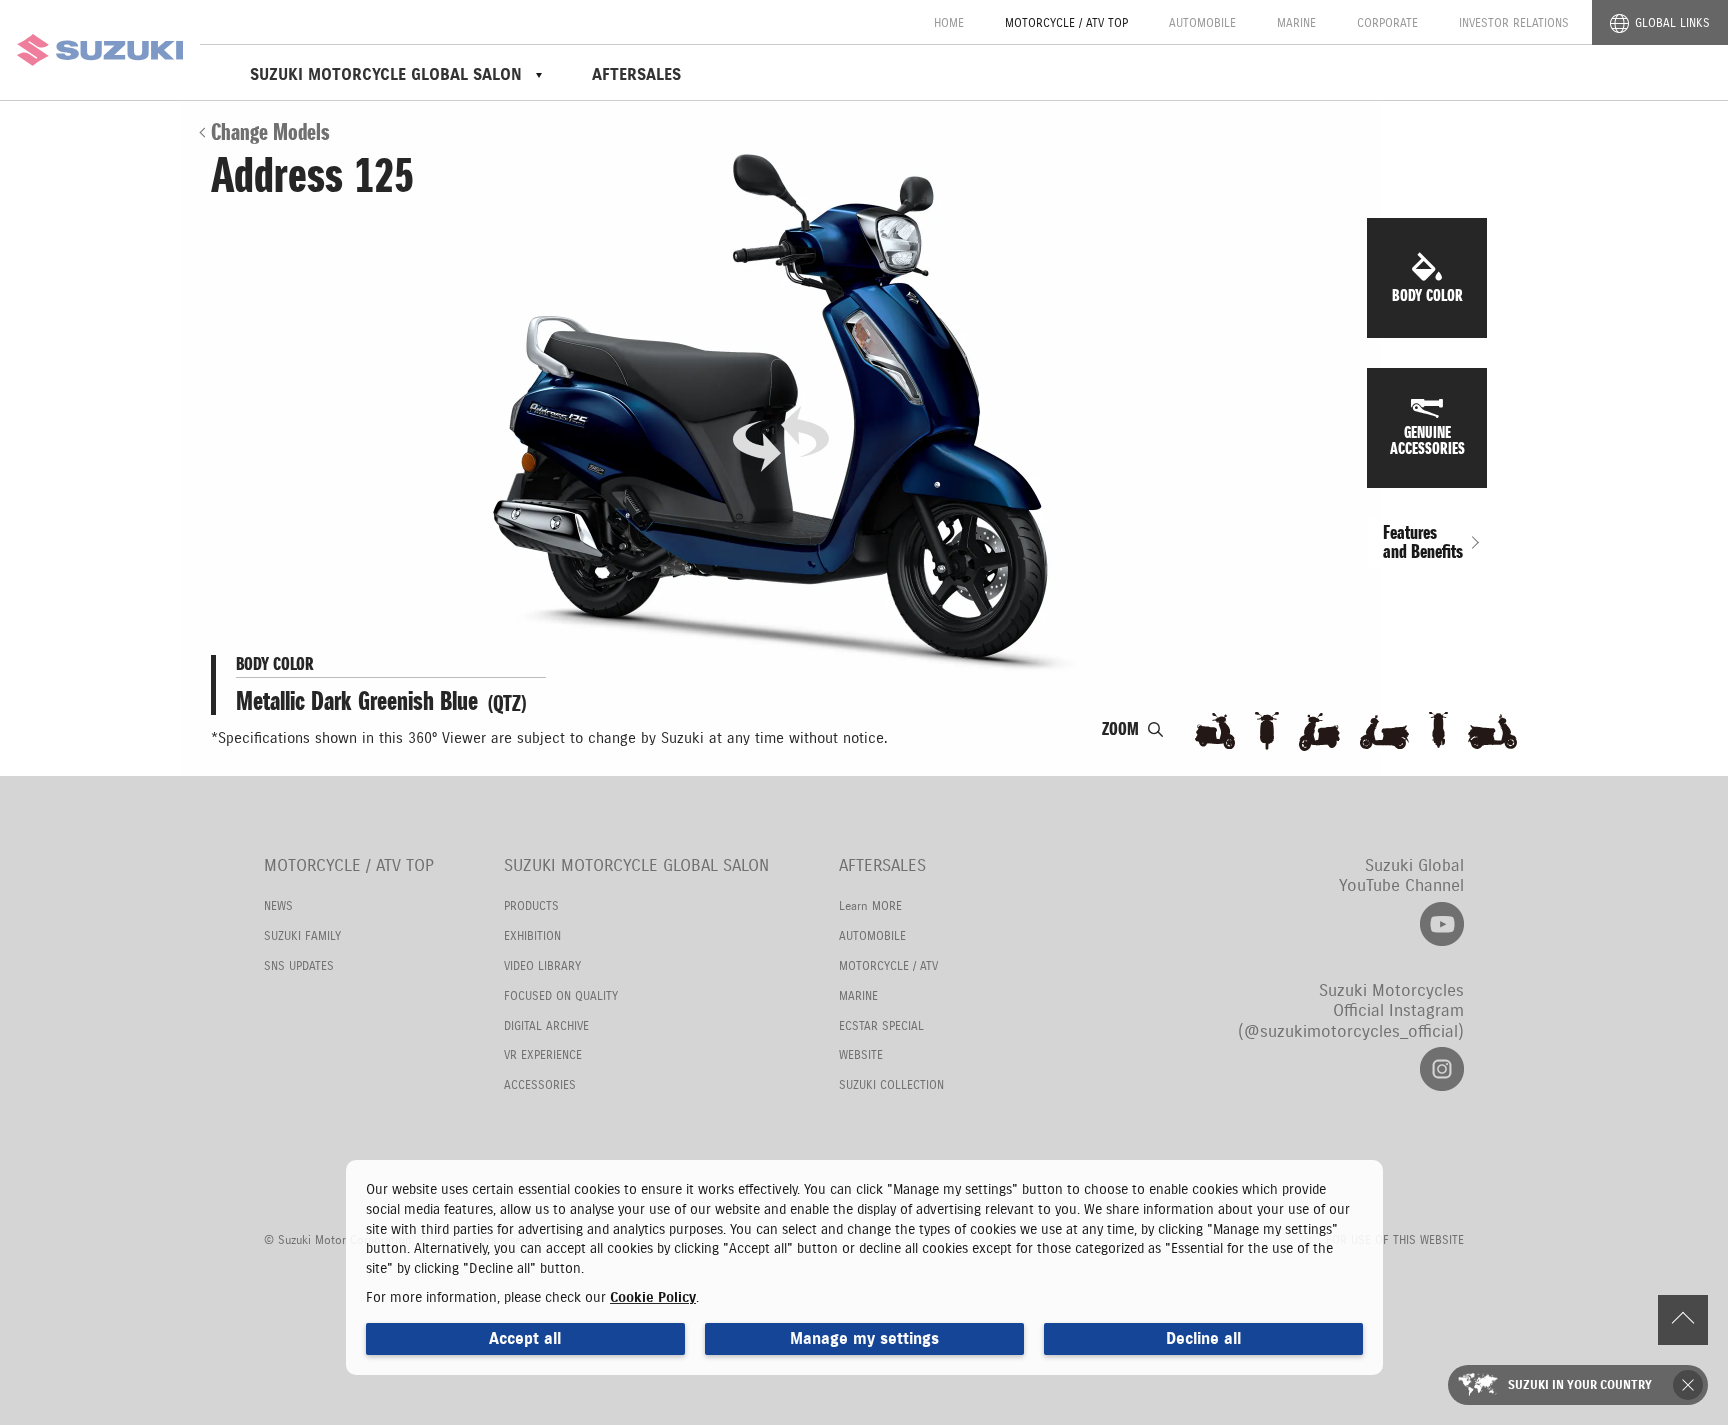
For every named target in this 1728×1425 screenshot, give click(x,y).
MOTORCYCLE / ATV (888, 965)
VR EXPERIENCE (543, 1054)
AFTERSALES (636, 74)
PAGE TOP (1688, 1325)
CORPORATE (1387, 22)
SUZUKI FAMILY (302, 935)
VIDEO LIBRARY (542, 965)
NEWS (278, 905)
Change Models (270, 132)
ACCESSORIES (540, 1084)
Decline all (1203, 1338)
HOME (949, 22)
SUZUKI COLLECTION (891, 1084)
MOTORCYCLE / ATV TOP (1066, 22)
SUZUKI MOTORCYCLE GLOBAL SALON (636, 865)
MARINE (1296, 22)
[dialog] (864, 1267)
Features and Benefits (1423, 542)
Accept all (525, 1338)
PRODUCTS (531, 905)
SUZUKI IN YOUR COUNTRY (1580, 1384)
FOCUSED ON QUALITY (561, 995)
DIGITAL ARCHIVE (546, 1025)
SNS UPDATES (299, 965)
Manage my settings (864, 1338)
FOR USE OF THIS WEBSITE (1395, 1239)
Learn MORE (870, 905)
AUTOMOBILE (1202, 22)
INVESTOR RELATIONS (1514, 22)
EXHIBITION (532, 935)
